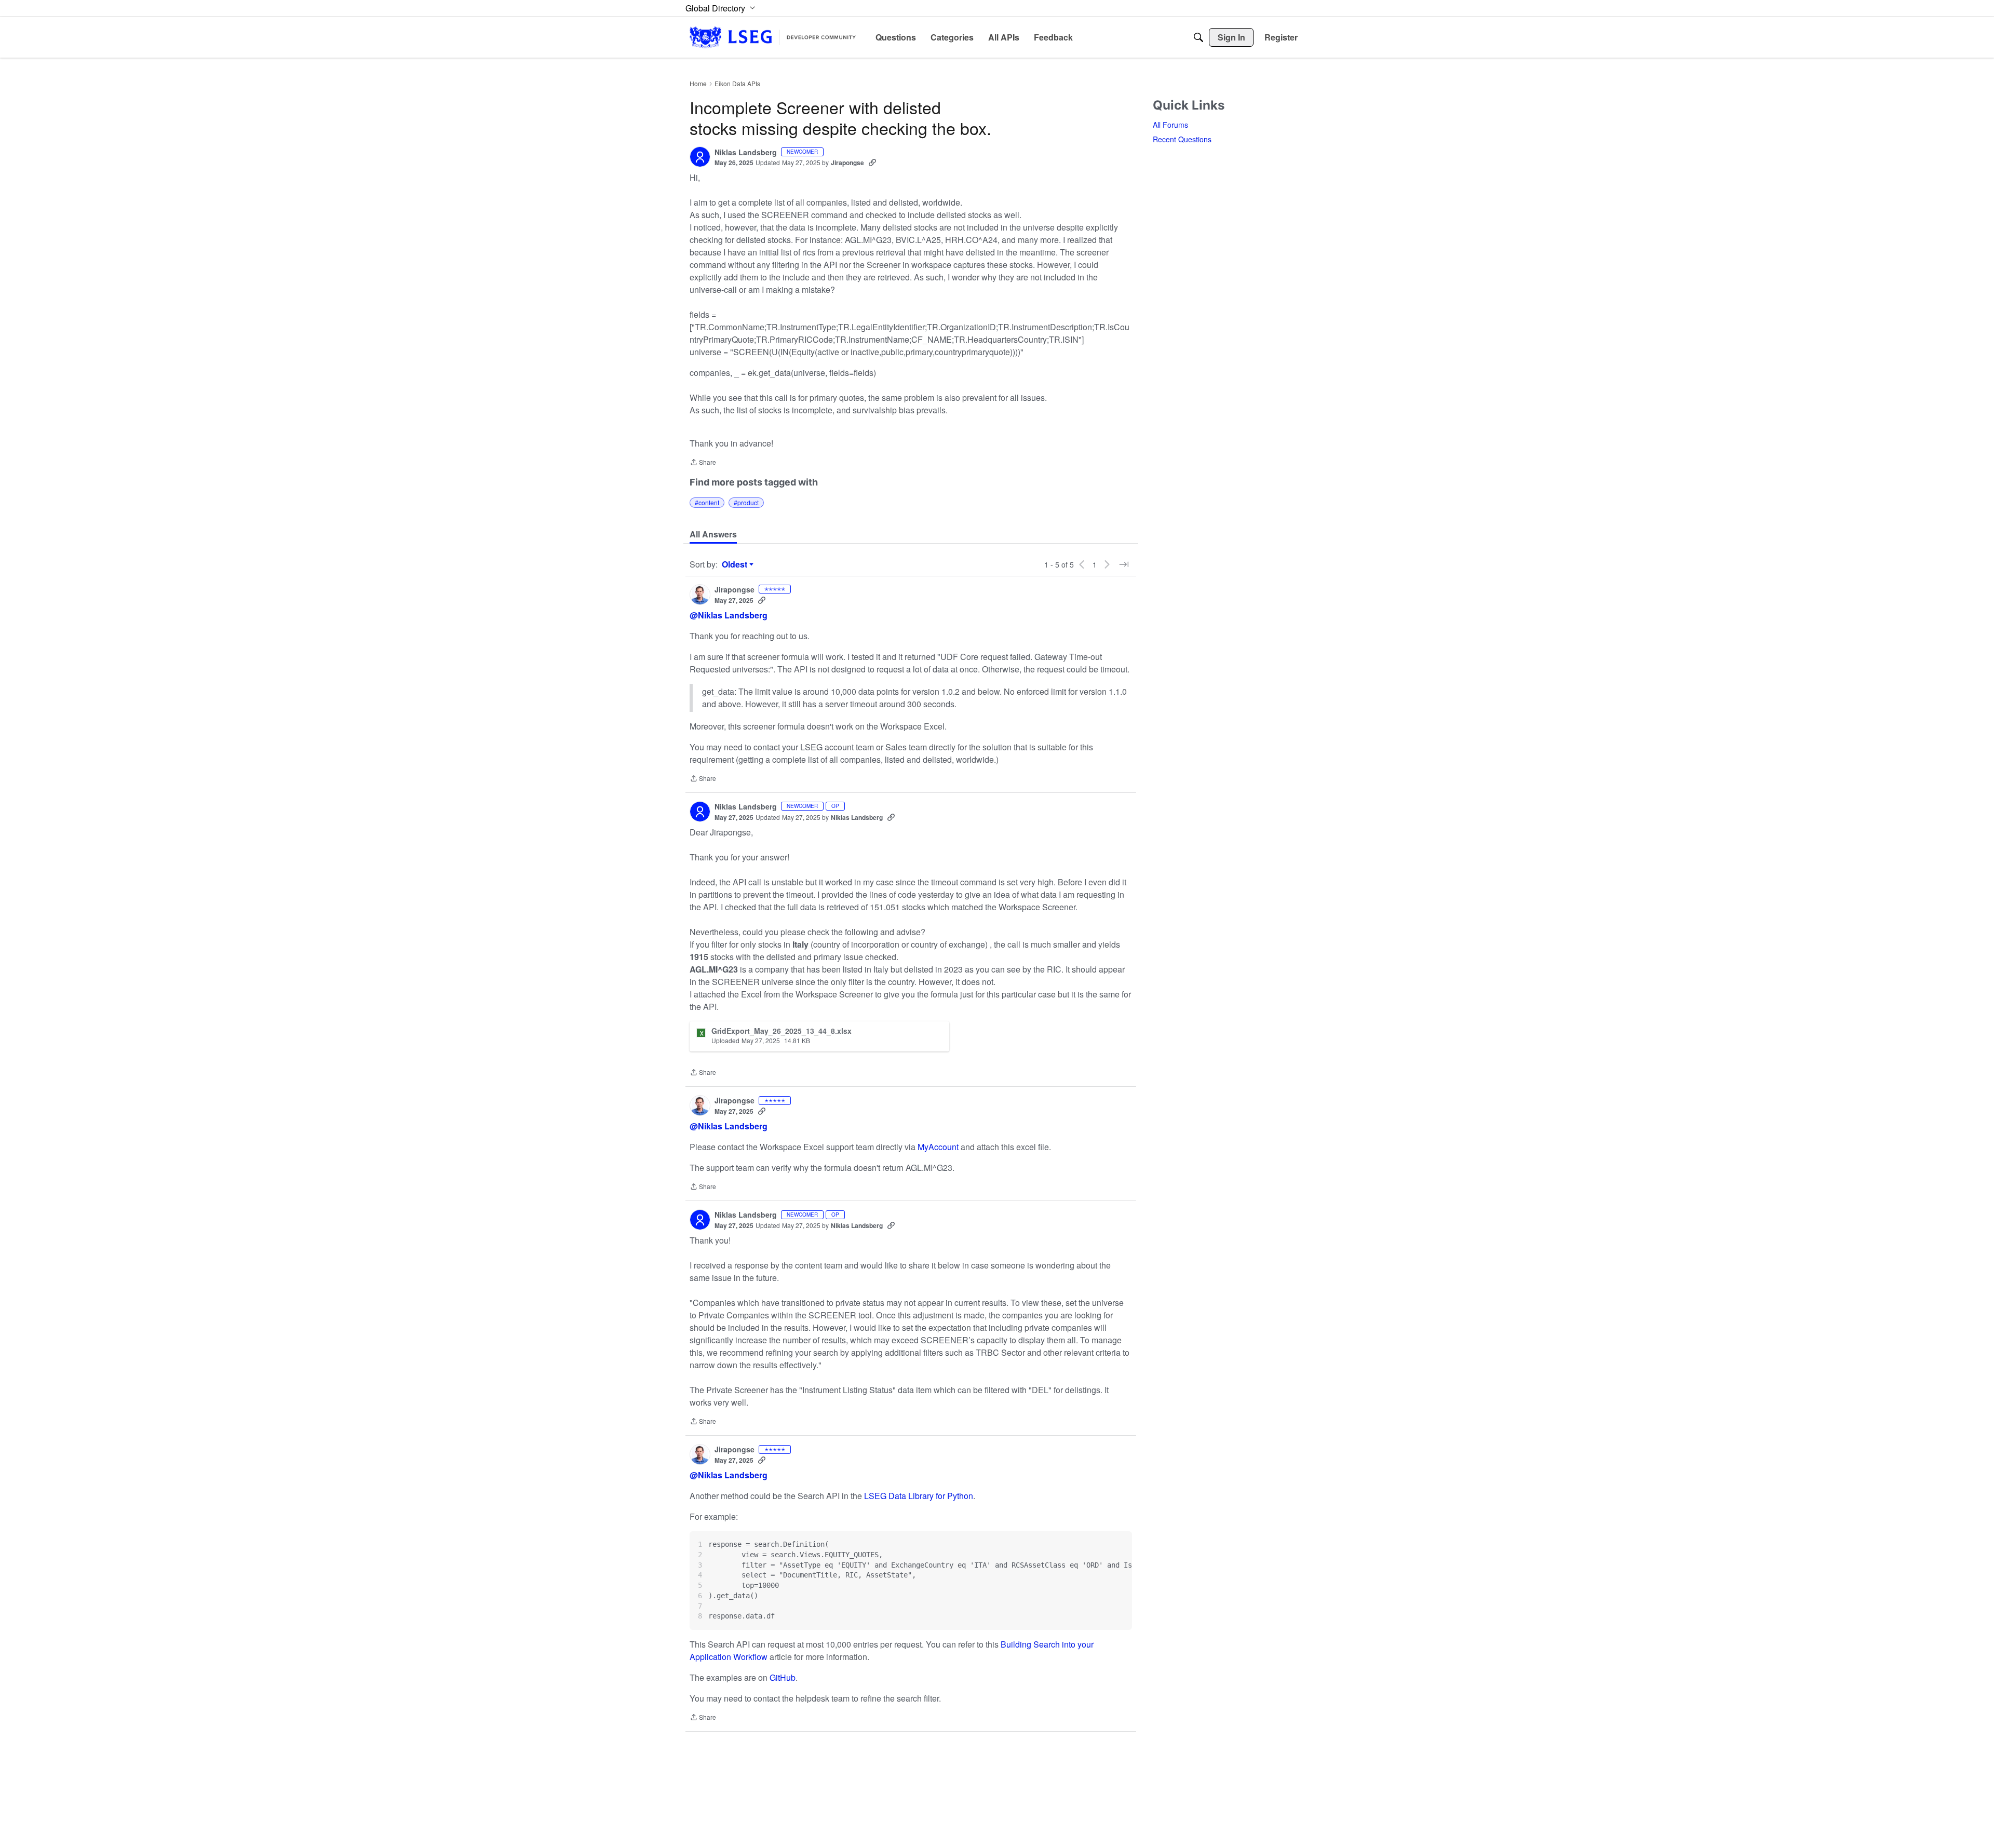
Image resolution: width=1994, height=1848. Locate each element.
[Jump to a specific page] (1124, 564)
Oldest (736, 564)
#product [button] (746, 502)
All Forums (1170, 125)
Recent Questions (1182, 139)
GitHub (783, 1677)
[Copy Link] (872, 163)
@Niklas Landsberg (729, 615)
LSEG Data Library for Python (919, 1496)
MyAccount (939, 1147)
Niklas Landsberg (746, 153)
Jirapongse (847, 163)
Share (703, 463)
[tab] (713, 534)
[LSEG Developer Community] (773, 37)
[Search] (1198, 37)
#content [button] (707, 502)
